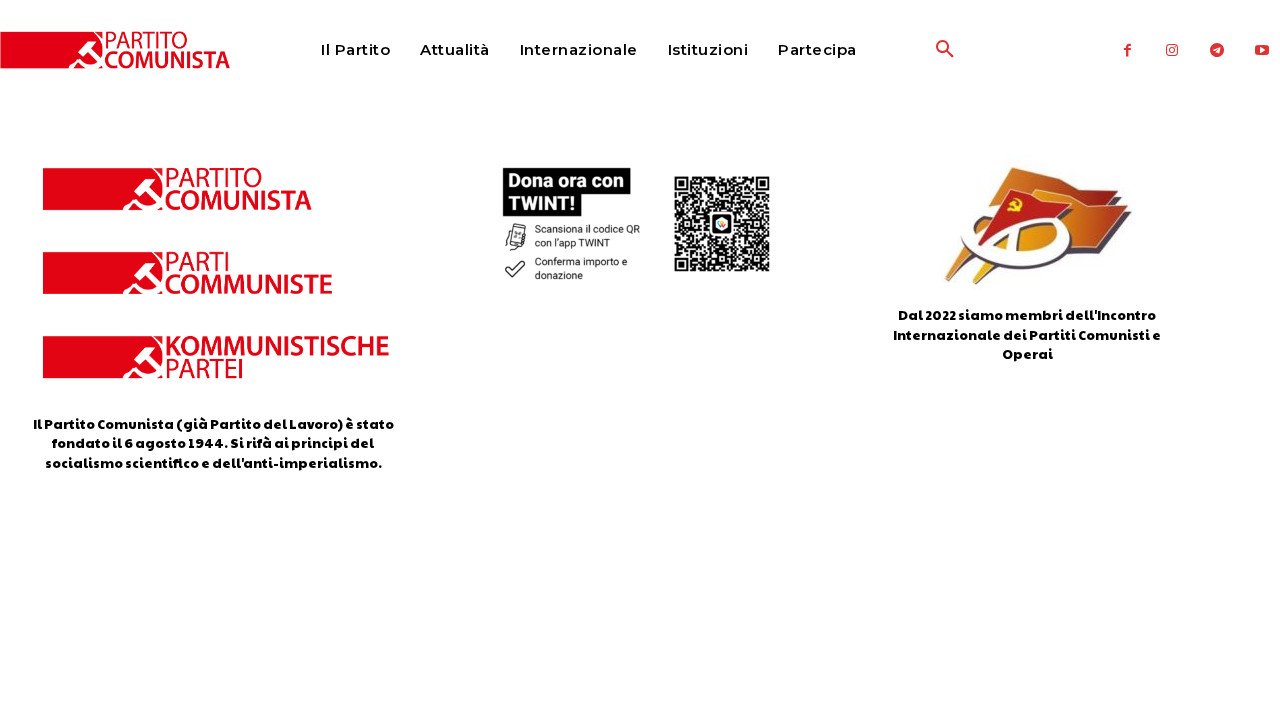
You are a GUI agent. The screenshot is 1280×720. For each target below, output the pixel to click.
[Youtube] (1262, 50)
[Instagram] (1172, 50)
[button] (897, 50)
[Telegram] (1217, 50)
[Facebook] (1127, 50)
